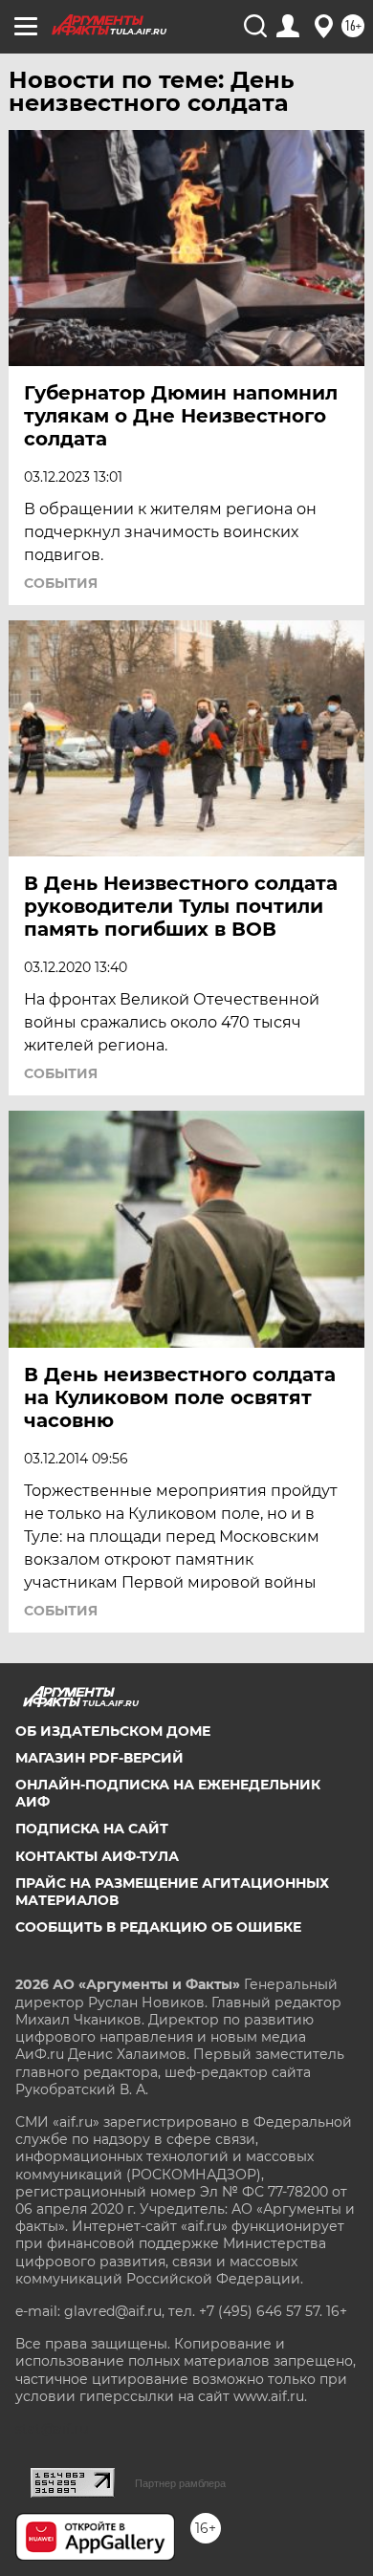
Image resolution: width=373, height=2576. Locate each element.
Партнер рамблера (180, 2483)
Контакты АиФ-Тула (97, 1856)
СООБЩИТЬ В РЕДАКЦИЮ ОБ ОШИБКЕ (158, 1927)
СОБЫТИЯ (61, 583)
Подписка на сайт (92, 1829)
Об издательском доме (113, 1731)
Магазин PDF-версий (99, 1758)
